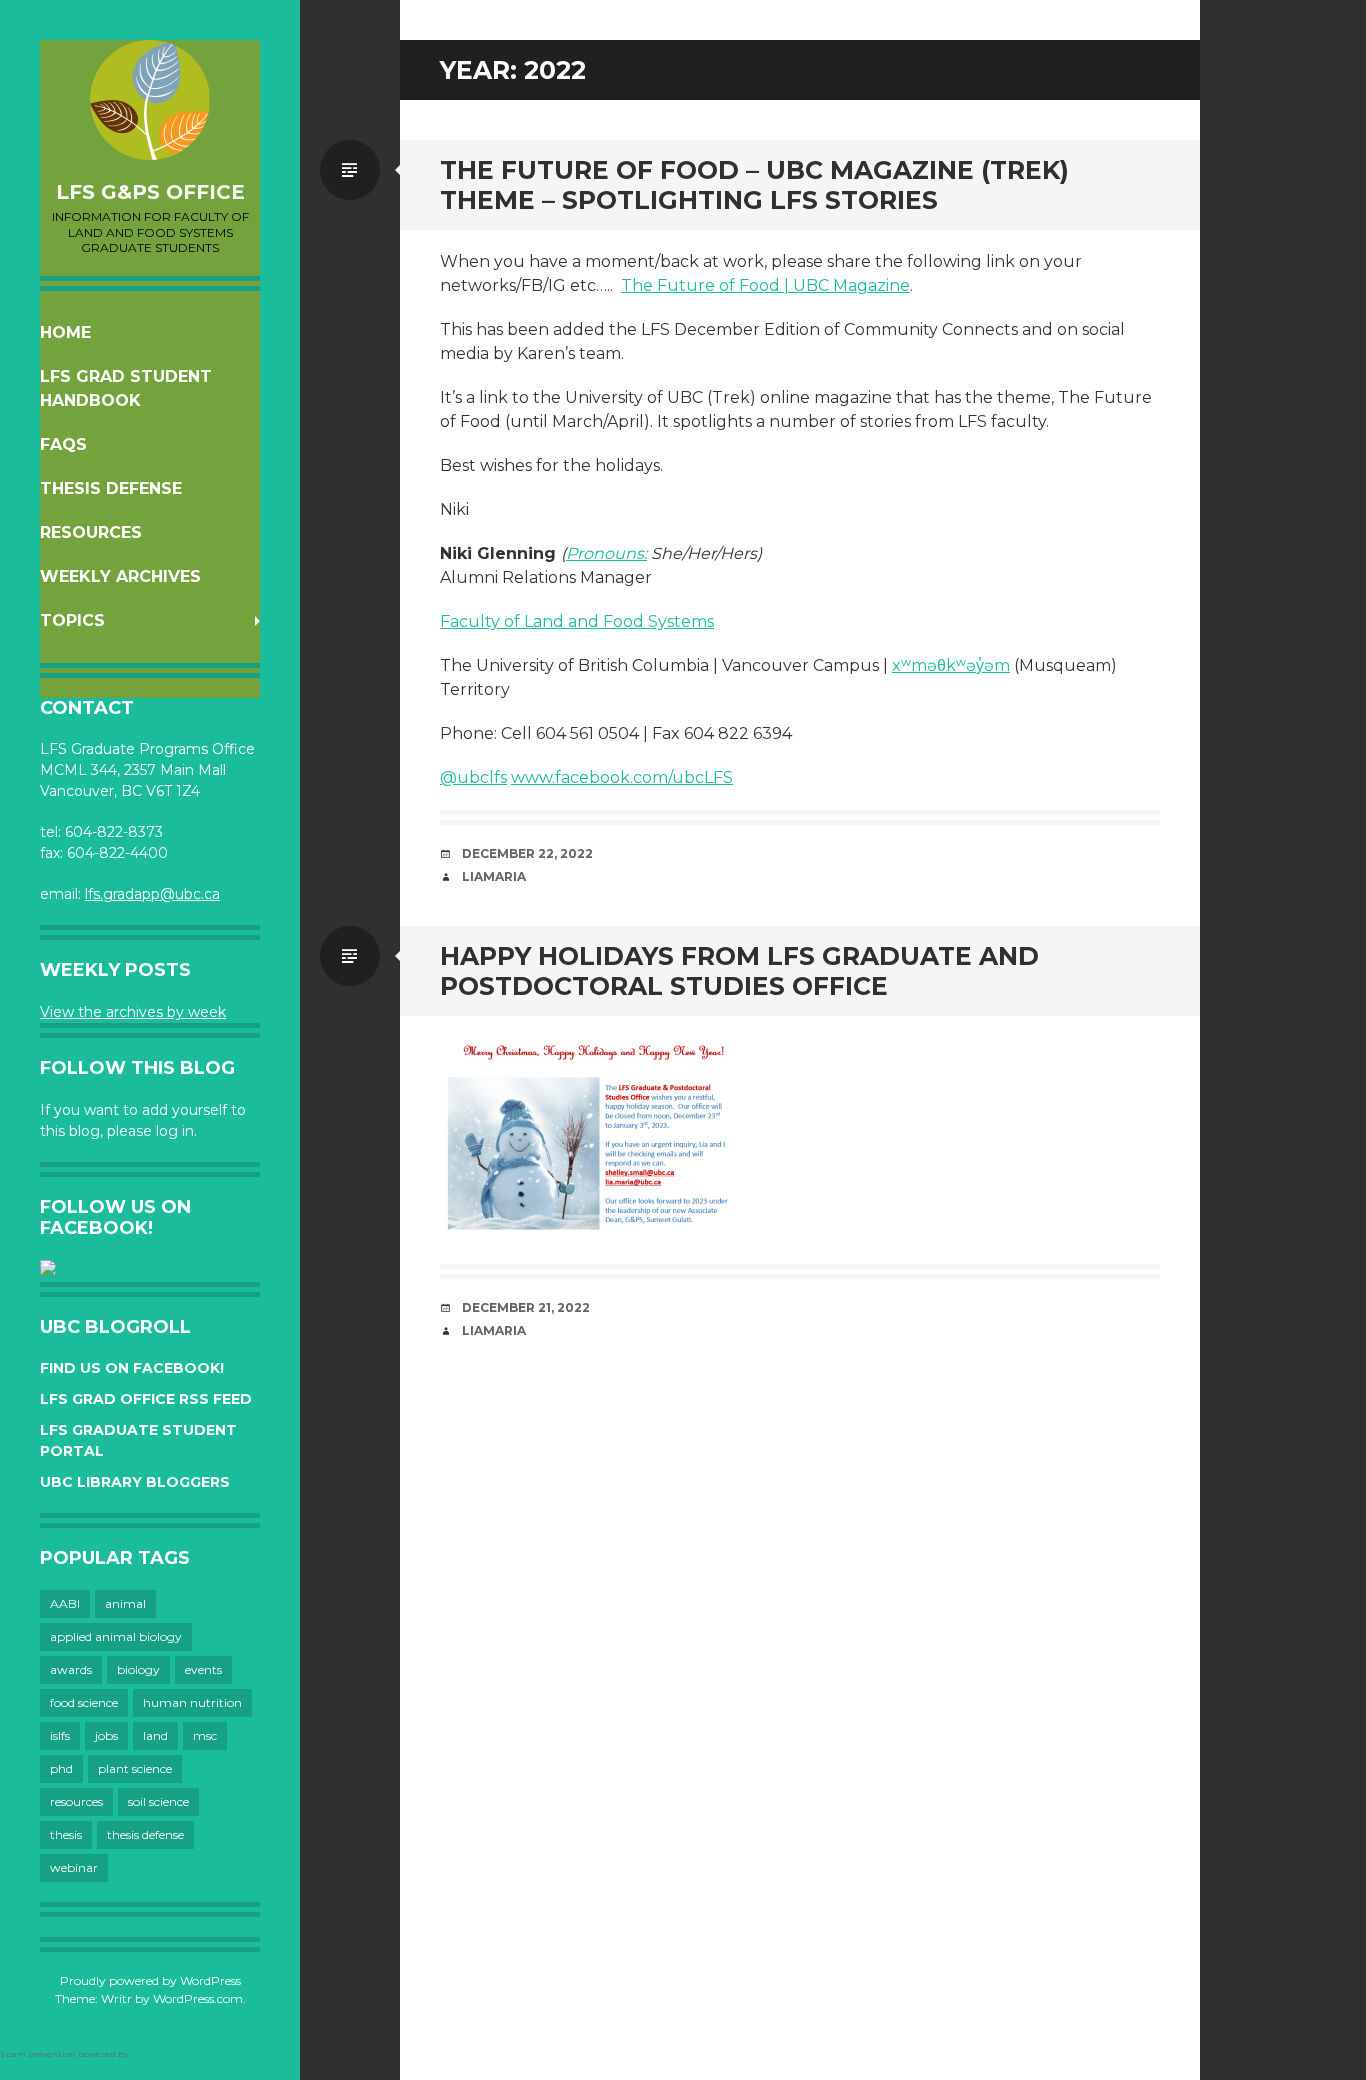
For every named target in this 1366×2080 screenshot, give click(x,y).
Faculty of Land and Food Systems (577, 621)
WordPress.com (198, 1998)
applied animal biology (116, 1636)
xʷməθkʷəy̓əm (951, 665)
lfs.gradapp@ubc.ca (152, 894)
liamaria (494, 876)
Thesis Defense (111, 488)
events (203, 1669)
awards (71, 1669)
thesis (66, 1834)
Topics (72, 620)
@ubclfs (473, 777)
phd (61, 1768)
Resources (91, 532)
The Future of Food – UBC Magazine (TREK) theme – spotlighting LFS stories (754, 185)
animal (125, 1603)
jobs (106, 1735)
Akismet (148, 2054)
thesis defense (145, 1834)
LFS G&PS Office (150, 192)
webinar (74, 1867)
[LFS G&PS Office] (150, 100)
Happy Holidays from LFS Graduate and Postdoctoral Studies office (739, 971)
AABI (65, 1603)
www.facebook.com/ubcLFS (622, 777)
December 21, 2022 (526, 1307)
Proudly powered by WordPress (150, 1980)
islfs (60, 1735)
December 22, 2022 (527, 853)
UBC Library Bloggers (135, 1482)
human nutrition (192, 1702)
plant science (135, 1768)
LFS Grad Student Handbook (126, 388)
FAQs (63, 444)
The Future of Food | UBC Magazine (765, 285)
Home (65, 332)
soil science (158, 1801)
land (155, 1735)
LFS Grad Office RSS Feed (146, 1399)
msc (205, 1735)
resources (76, 1801)
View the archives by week (133, 1012)
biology (138, 1669)
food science (84, 1702)
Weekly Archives (120, 576)
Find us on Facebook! (132, 1368)
